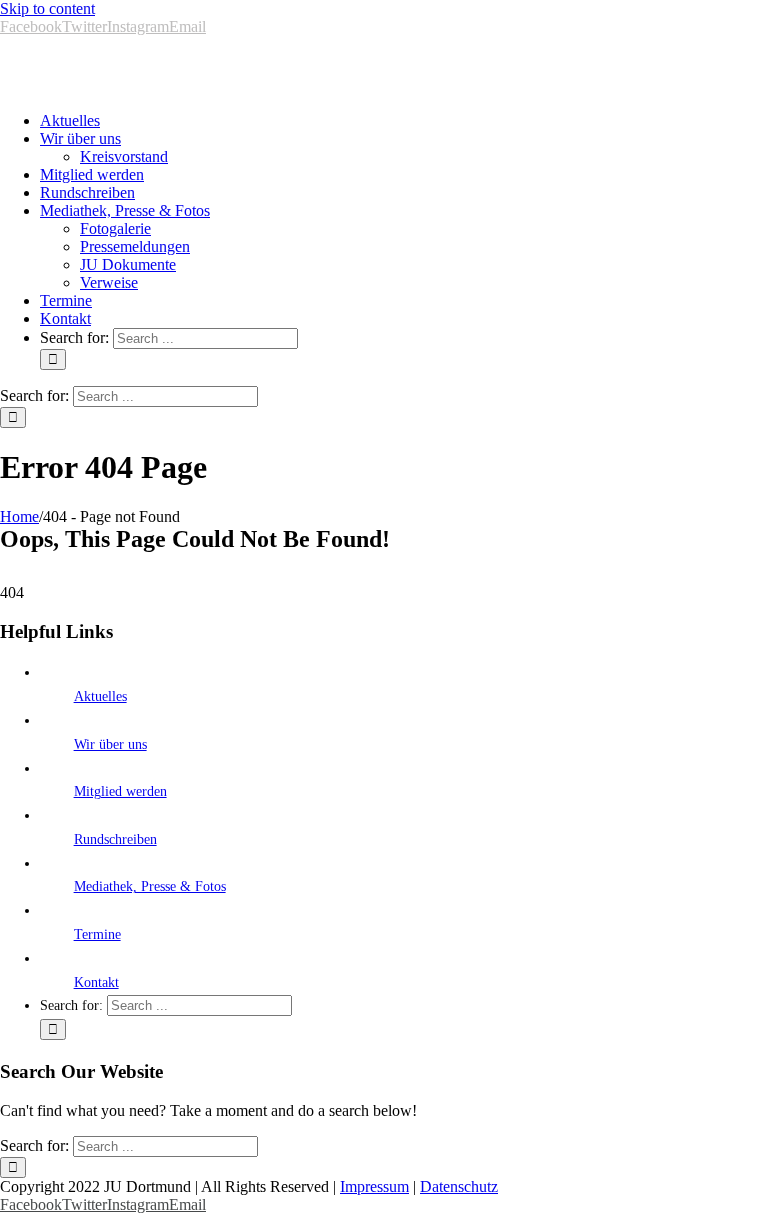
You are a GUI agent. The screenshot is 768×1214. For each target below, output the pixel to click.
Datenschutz (459, 1186)
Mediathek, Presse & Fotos (150, 886)
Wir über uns (110, 744)
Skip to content (47, 8)
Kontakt (96, 982)
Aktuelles (100, 696)
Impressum (374, 1186)
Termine (97, 934)
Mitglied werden (120, 791)
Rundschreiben (115, 839)
